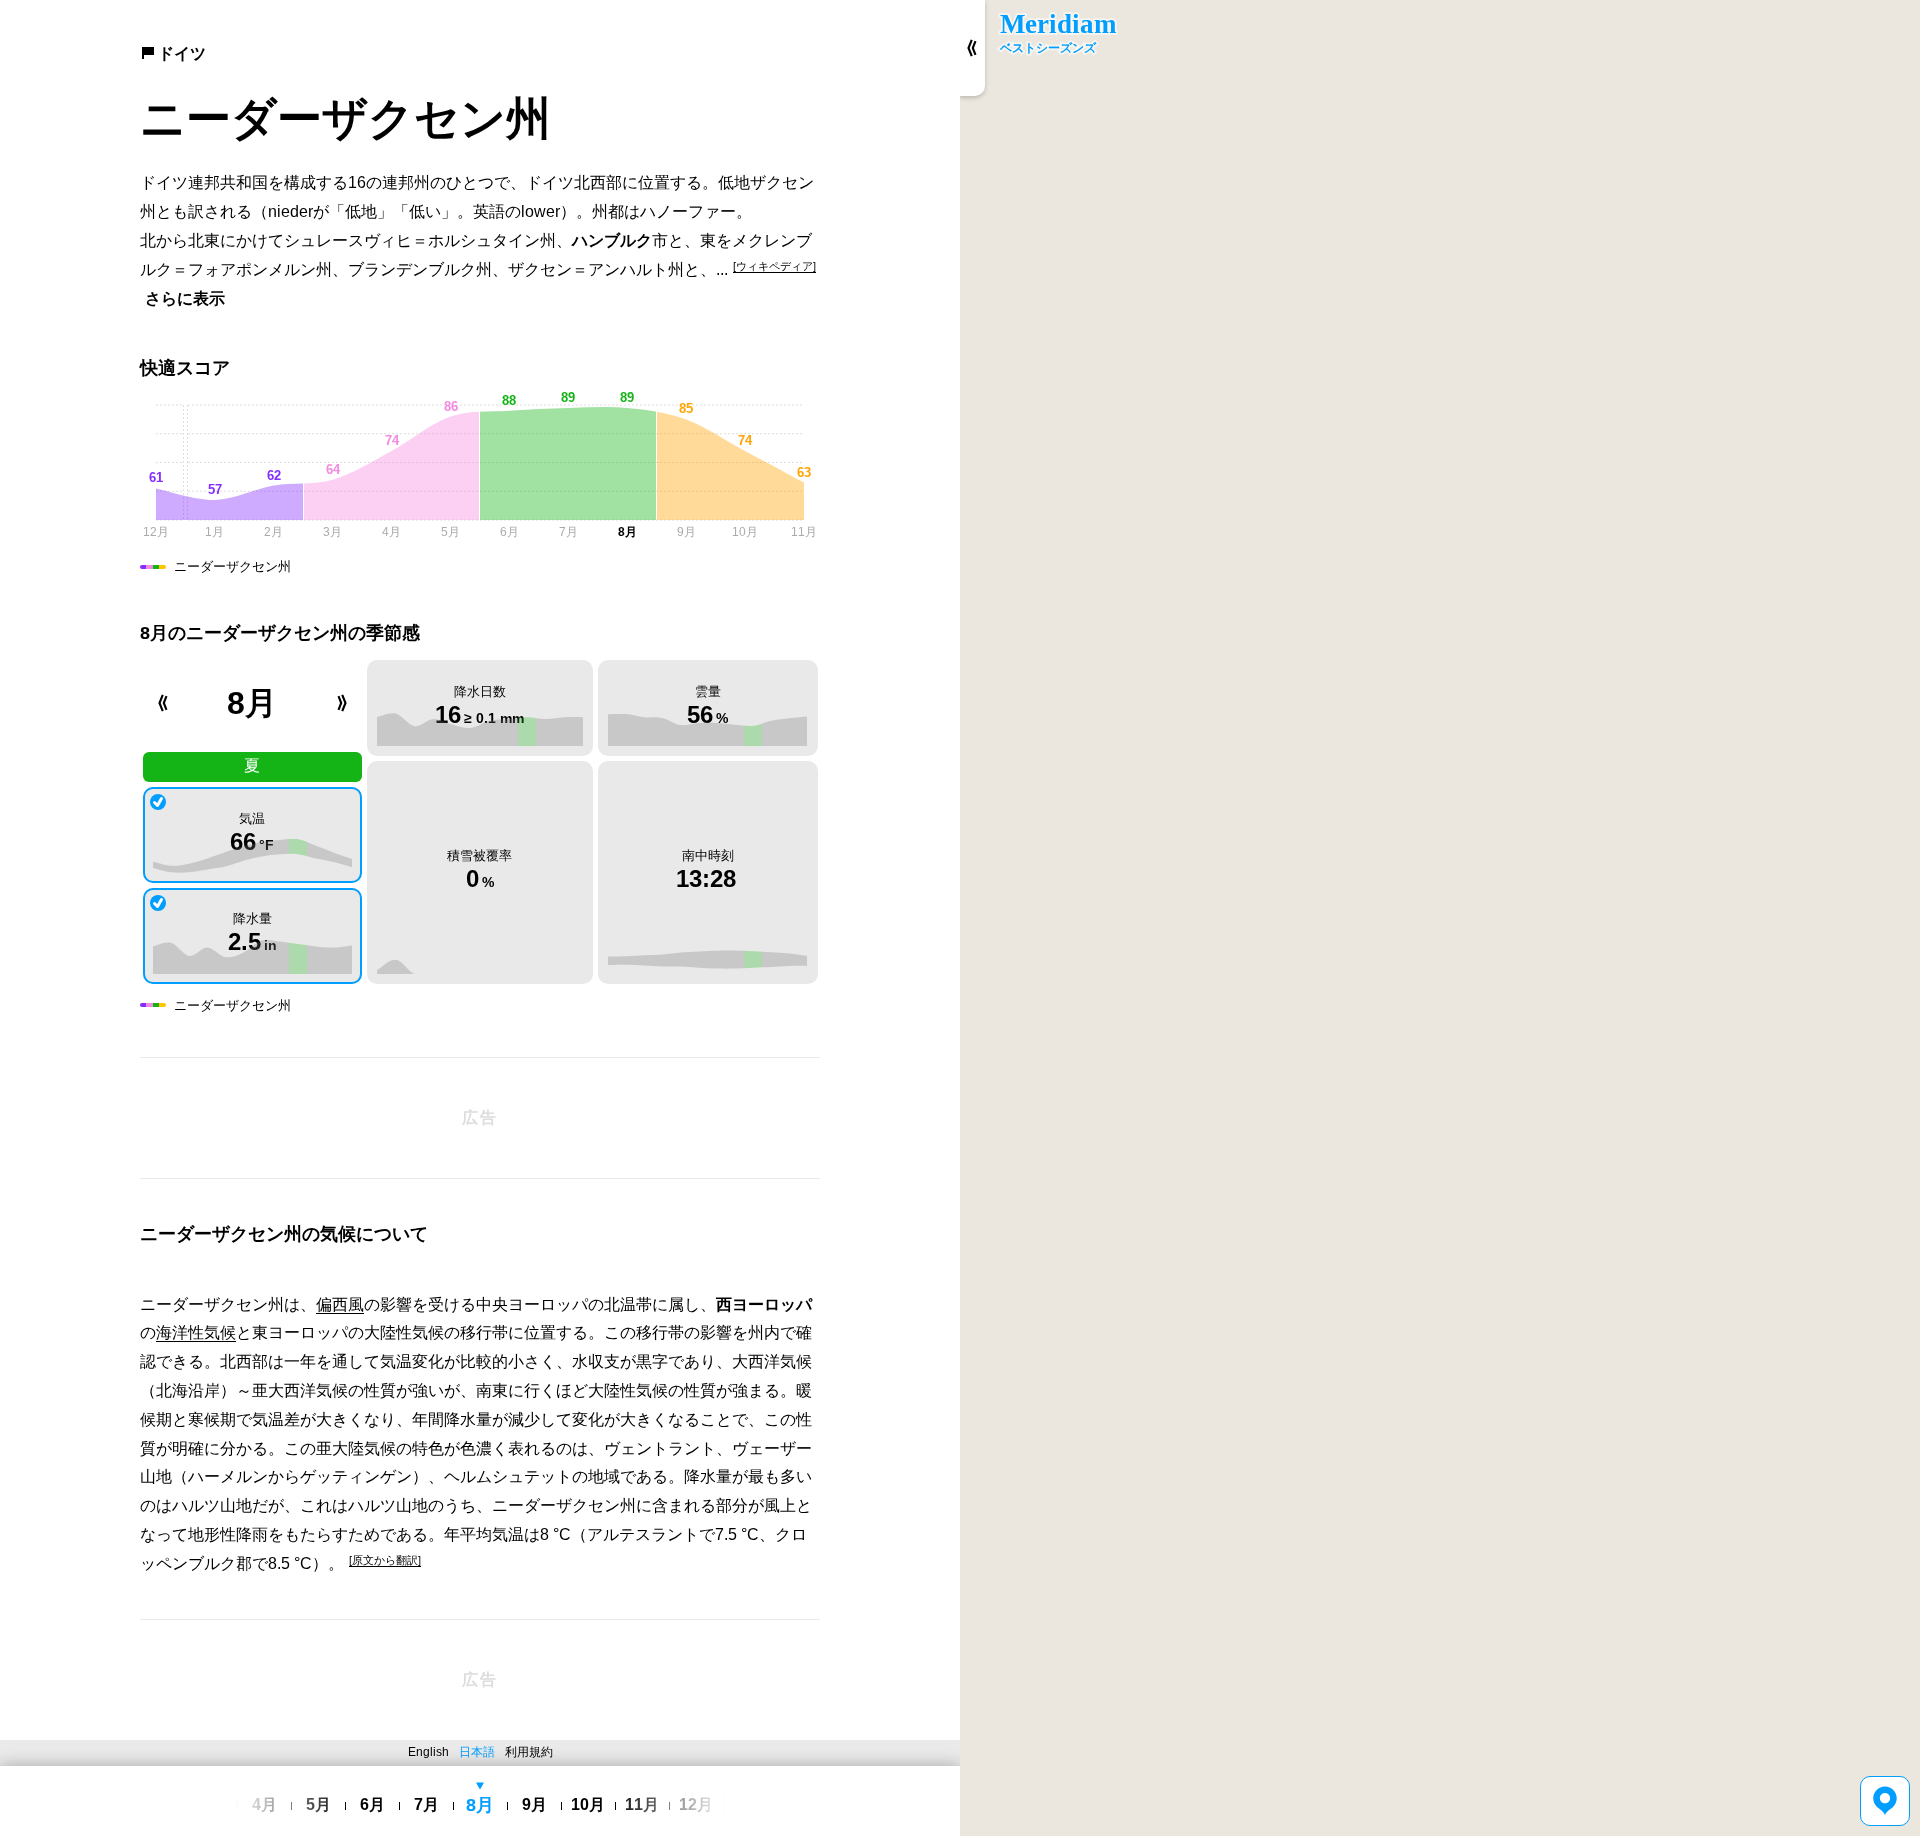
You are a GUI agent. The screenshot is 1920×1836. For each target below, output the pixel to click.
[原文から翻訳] (385, 1560)
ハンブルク (612, 240)
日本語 (477, 1752)
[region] (1440, 918)
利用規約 (529, 1752)
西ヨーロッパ (764, 1304)
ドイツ (182, 53)
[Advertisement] (480, 1118)
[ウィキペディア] (774, 266)
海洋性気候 (196, 1332)
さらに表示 (185, 298)
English (428, 1752)
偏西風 (340, 1304)
